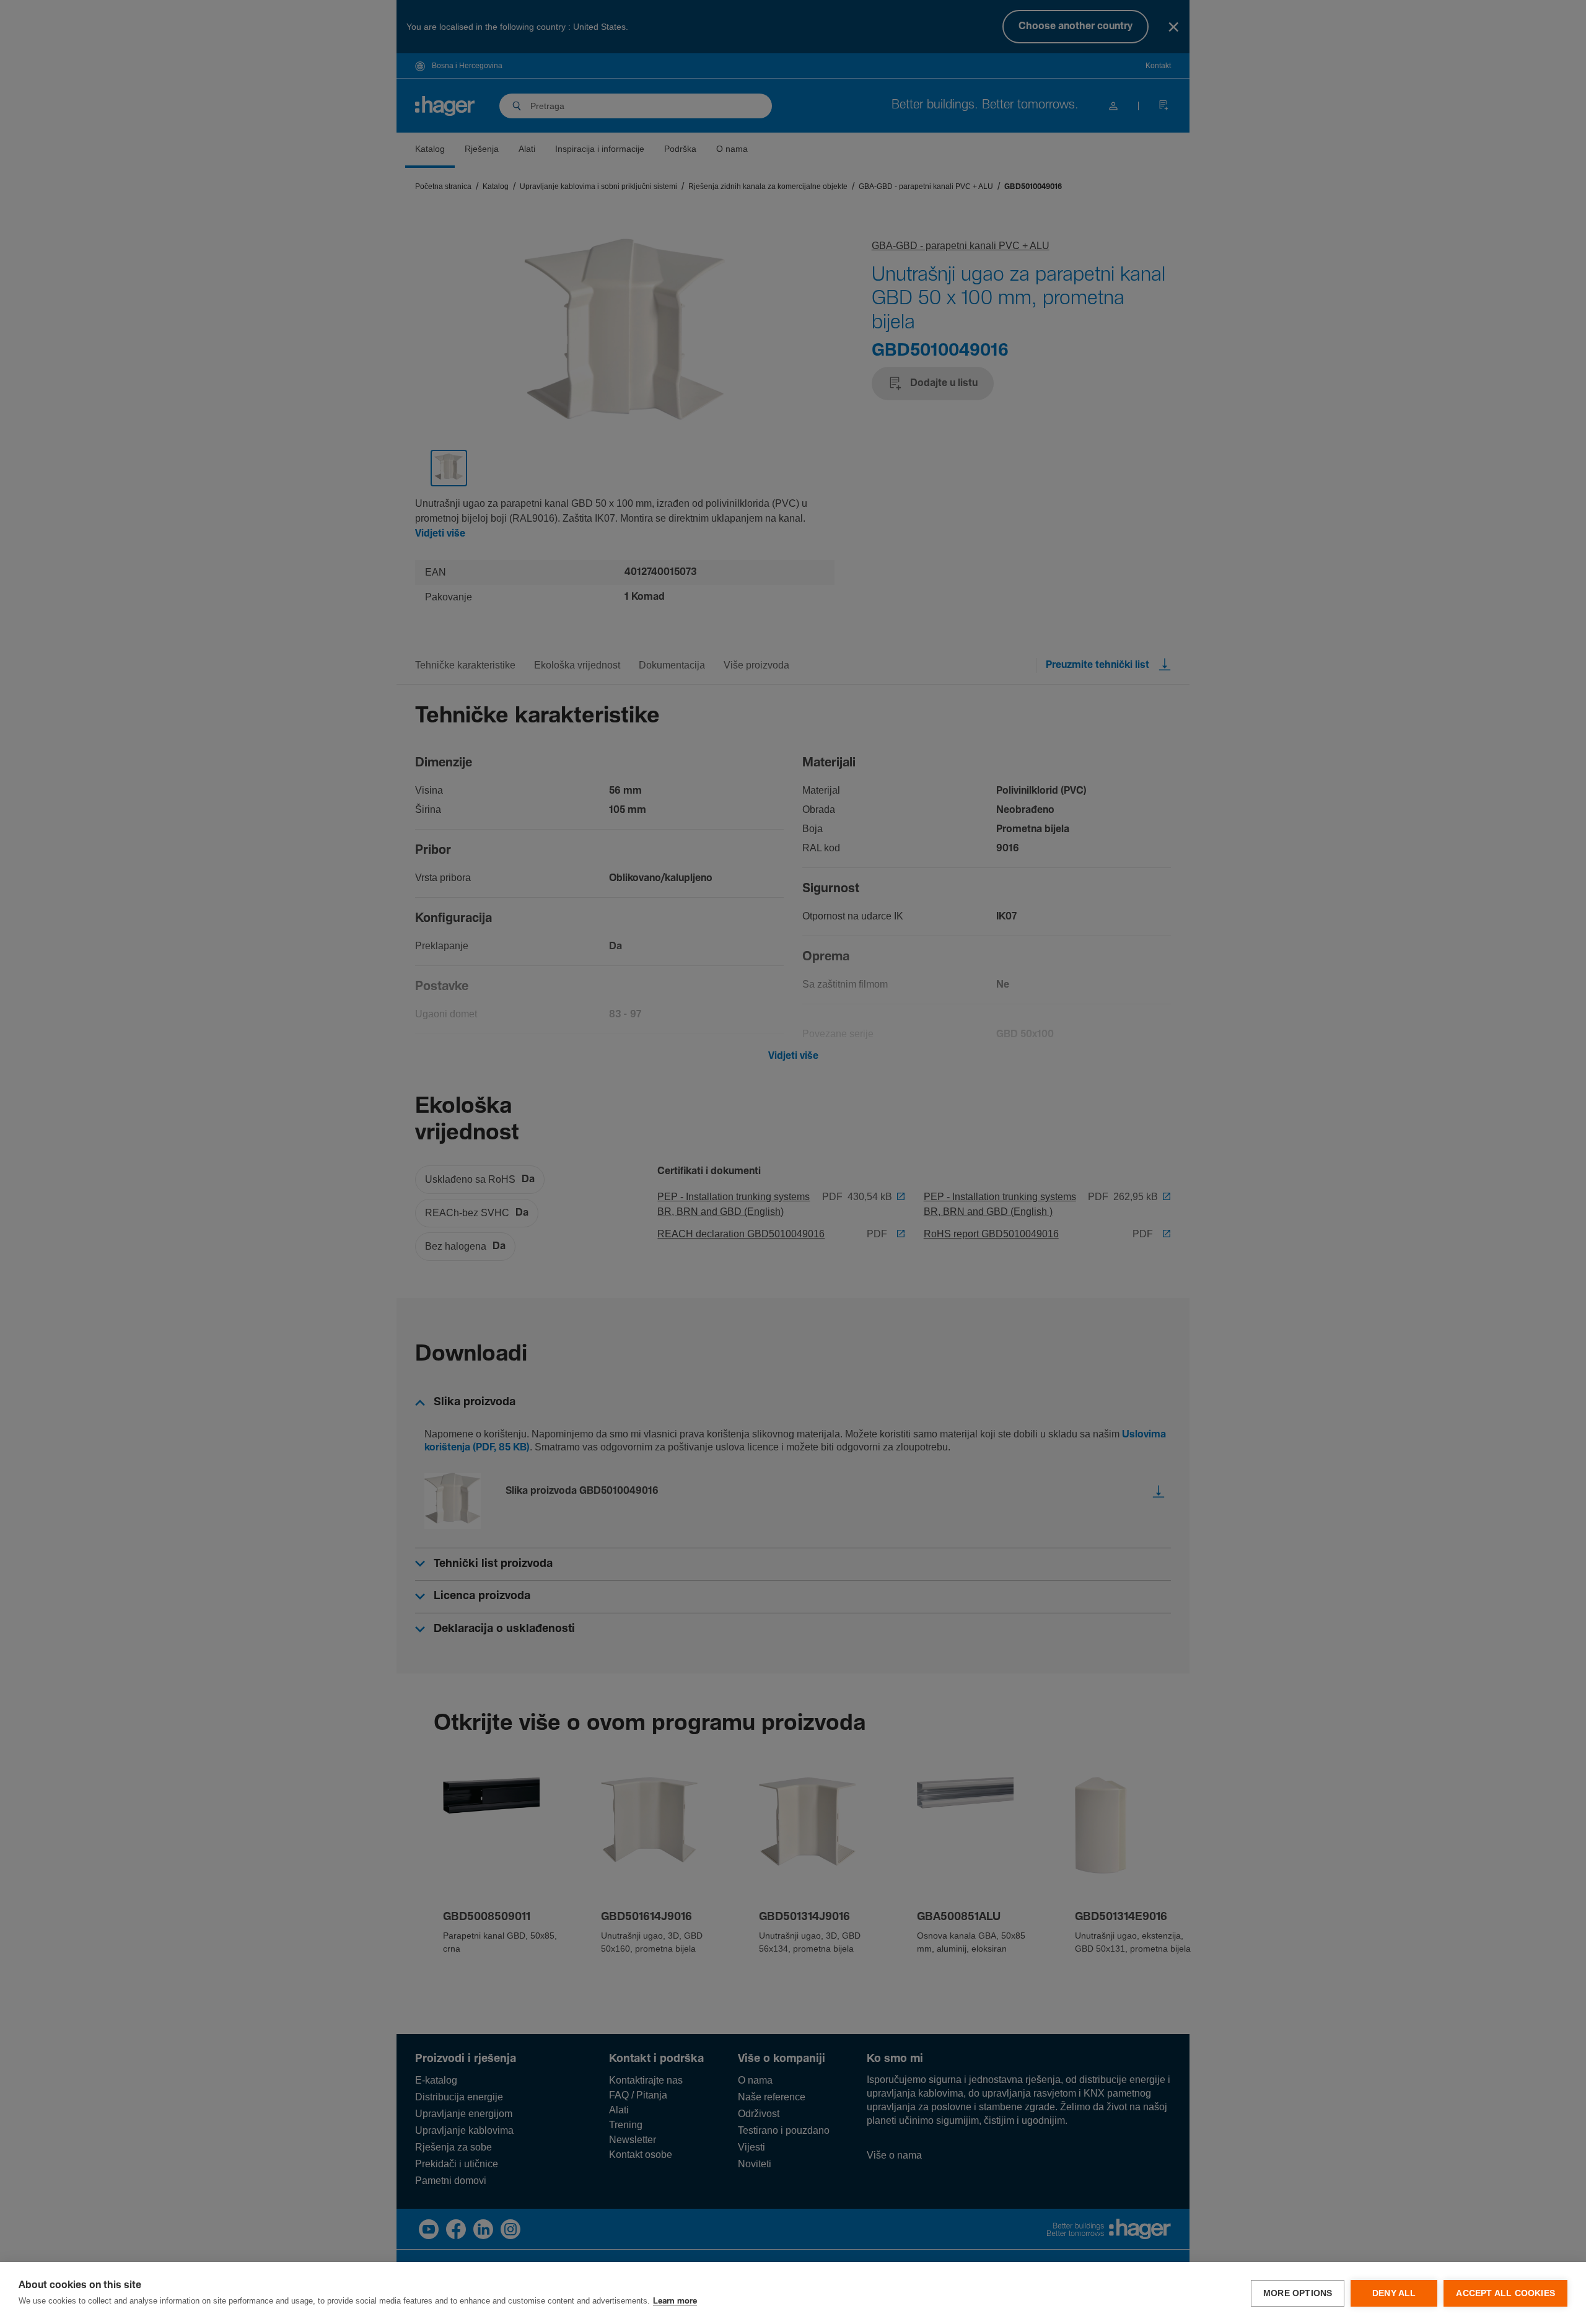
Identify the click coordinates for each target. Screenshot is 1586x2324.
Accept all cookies (1505, 2293)
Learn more (675, 2301)
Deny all (1394, 2293)
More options (1298, 2293)
